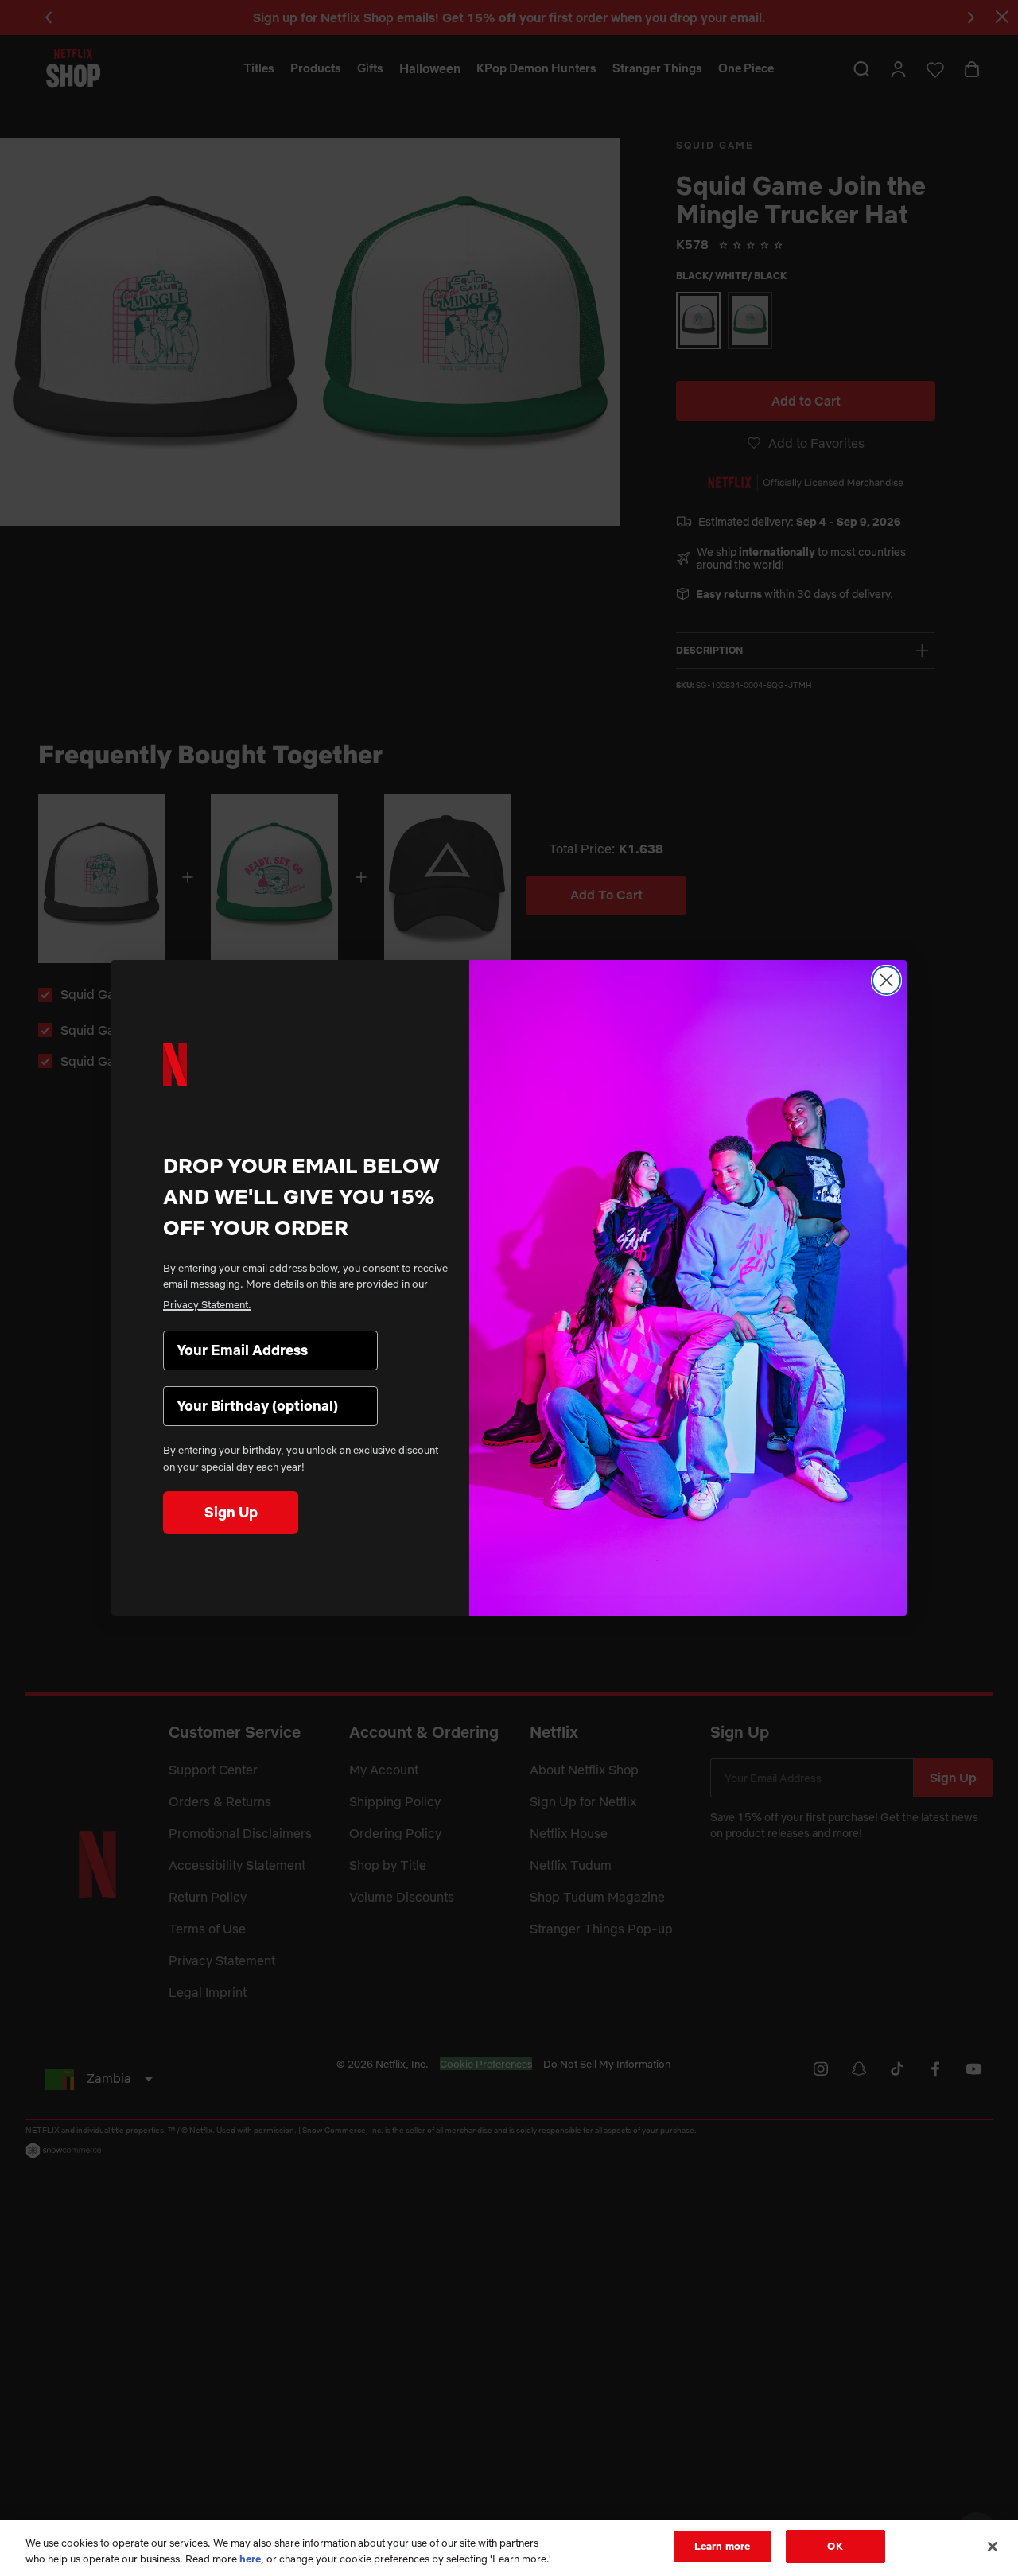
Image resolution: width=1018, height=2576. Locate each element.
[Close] (993, 2547)
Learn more (722, 2546)
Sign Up (231, 1512)
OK (835, 2546)
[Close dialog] (886, 980)
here (250, 2559)
